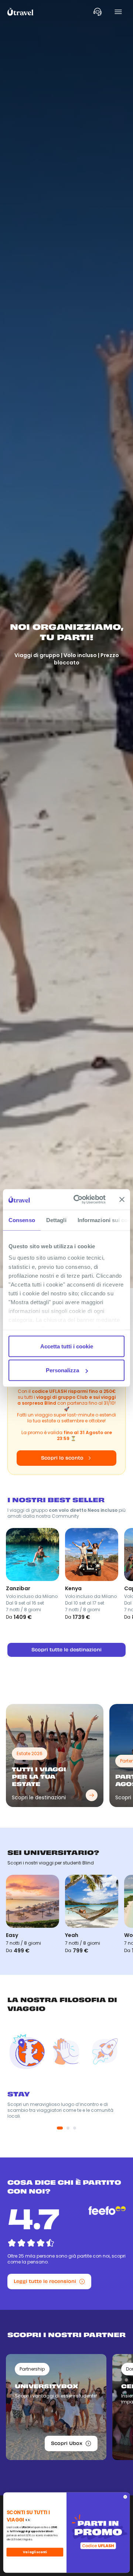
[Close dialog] (125, 2497)
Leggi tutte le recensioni (45, 2281)
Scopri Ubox (67, 2443)
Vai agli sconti (35, 2552)
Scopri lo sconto (62, 1458)
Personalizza (62, 1370)
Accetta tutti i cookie (67, 1346)
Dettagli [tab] (56, 1220)
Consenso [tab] (22, 1220)
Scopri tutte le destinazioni (66, 1650)
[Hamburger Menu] (118, 12)
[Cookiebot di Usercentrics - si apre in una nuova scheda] (78, 1200)
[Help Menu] (98, 12)
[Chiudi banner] (122, 1199)
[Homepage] (21, 12)
